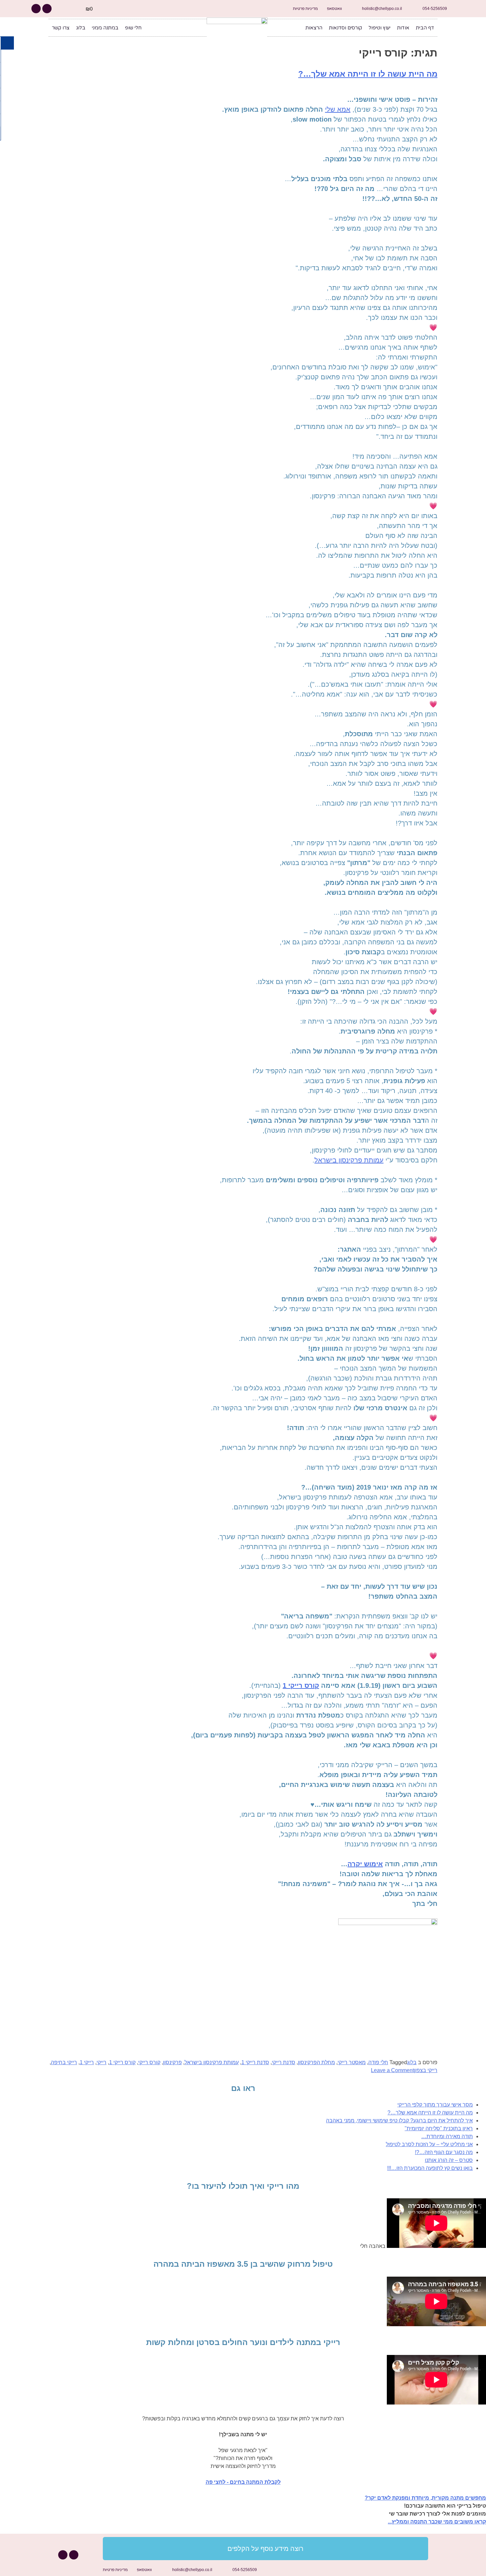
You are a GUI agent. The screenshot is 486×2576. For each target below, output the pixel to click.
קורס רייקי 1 (301, 1686)
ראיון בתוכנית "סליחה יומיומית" (439, 2128)
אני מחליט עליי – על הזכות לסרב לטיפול (429, 2144)
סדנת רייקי (283, 2062)
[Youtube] (36, 9)
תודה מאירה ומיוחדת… (447, 2136)
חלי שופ (133, 28)
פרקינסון (172, 2062)
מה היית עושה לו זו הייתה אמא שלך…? (368, 74)
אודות (403, 28)
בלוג (81, 28)
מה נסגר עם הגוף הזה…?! (444, 2152)
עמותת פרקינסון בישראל (349, 1160)
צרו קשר (61, 28)
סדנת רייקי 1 (255, 2062)
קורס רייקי (149, 2062)
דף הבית (425, 28)
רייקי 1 (87, 2062)
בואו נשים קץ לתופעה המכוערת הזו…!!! (430, 2168)
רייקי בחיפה (64, 2062)
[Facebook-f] (47, 9)
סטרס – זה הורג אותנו (449, 2160)
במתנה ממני (105, 28)
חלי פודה (378, 2062)
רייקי (101, 2062)
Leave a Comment (392, 2070)
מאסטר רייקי (352, 2062)
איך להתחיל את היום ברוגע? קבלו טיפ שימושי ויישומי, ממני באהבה (399, 2121)
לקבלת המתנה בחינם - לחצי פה (243, 2482)
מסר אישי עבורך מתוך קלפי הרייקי (435, 2105)
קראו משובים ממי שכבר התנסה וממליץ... (437, 2522)
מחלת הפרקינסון (316, 2062)
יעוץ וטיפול (380, 28)
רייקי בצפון (426, 2070)
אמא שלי (338, 109)
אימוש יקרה (365, 1864)
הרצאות (314, 28)
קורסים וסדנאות (345, 28)
